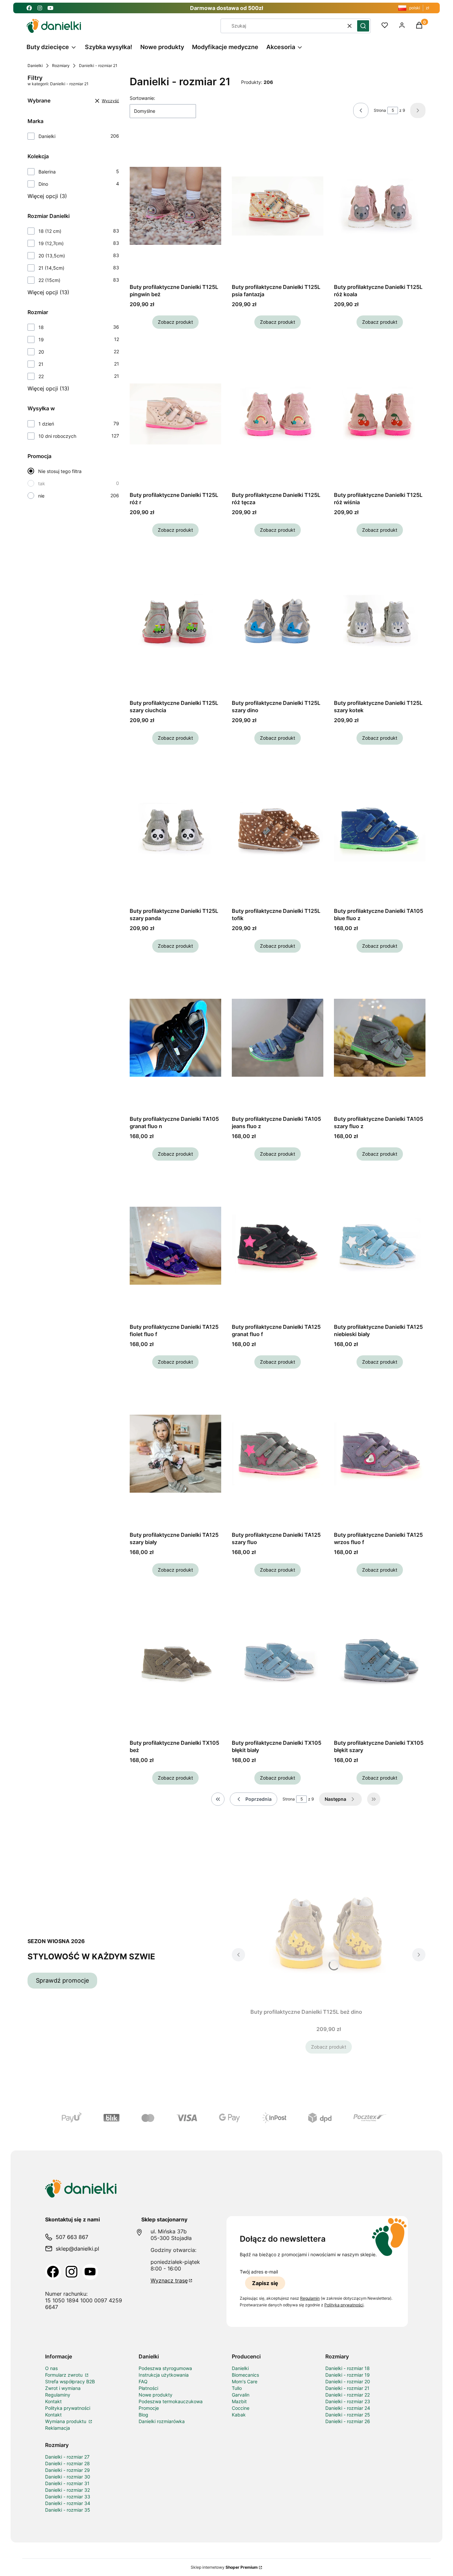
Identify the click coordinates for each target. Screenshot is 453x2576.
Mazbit (239, 2401)
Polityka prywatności (68, 2408)
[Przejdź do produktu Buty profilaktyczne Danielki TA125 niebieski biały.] (380, 1246)
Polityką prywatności (344, 2305)
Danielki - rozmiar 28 (67, 2463)
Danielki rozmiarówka (162, 2421)
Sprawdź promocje (62, 1980)
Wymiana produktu (66, 2421)
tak (42, 483)
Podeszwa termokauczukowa (171, 2401)
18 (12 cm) (50, 231)
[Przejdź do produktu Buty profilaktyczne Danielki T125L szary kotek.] (380, 622)
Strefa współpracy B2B (70, 2381)
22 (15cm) (49, 280)
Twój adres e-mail (259, 2272)
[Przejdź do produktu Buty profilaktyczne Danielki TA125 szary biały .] (175, 1454)
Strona (380, 110)
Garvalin (241, 2395)
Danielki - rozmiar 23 (348, 2401)
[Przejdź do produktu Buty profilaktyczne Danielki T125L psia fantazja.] (278, 206)
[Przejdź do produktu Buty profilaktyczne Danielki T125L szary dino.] (278, 622)
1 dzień (46, 424)
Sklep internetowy (224, 2567)
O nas (51, 2368)
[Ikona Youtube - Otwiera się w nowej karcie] (50, 8)
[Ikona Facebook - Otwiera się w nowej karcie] (29, 8)
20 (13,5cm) (52, 256)
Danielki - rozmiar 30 (68, 2477)
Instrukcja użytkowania (164, 2375)
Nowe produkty (156, 2395)
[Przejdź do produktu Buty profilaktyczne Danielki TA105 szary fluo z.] (380, 1038)
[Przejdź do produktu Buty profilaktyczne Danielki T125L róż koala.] (380, 206)
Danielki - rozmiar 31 (67, 2483)
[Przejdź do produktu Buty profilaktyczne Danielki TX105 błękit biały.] (278, 1662)
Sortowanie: (142, 98)
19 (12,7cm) (51, 243)
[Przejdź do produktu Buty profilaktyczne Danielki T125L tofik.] (278, 830)
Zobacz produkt (175, 322)
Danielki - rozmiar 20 (348, 2381)
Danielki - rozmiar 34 (68, 2503)
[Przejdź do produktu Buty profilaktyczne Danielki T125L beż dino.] (329, 1931)
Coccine (241, 2408)
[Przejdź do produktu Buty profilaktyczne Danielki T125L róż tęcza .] (278, 414)
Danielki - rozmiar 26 (348, 2421)
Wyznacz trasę (169, 2280)
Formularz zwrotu (65, 2375)
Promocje (149, 2408)
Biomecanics (245, 2375)
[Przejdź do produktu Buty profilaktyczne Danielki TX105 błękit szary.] (380, 1662)
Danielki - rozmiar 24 (348, 2408)
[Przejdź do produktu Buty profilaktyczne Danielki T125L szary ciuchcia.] (175, 622)
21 (41, 364)
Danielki (35, 66)
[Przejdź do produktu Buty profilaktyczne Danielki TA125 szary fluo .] (278, 1454)
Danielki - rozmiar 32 (67, 2490)
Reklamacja (58, 2428)
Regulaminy (58, 2395)
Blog (143, 2415)
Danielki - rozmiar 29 (67, 2470)
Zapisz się (265, 2283)
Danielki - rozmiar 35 (68, 2510)
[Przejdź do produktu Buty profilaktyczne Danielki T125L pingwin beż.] (175, 206)
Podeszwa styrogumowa (165, 2368)
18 (41, 327)
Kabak (239, 2415)
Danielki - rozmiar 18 (348, 2368)
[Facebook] (53, 2272)
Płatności (148, 2388)
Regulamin (310, 2298)
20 (41, 352)
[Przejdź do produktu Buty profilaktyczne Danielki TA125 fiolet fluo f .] (175, 1246)
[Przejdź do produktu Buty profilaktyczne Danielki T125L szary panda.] (175, 830)
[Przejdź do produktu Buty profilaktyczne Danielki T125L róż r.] (175, 414)
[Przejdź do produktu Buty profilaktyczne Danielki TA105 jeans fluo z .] (278, 1038)
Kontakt (53, 2401)
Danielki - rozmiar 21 (347, 2388)
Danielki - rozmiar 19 (348, 2375)
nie (41, 496)
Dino (43, 184)
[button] (363, 26)
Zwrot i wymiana (63, 2388)
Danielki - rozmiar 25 (348, 2415)
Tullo (237, 2388)
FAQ (143, 2381)
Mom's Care (245, 2381)
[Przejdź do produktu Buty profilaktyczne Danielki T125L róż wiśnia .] (380, 414)
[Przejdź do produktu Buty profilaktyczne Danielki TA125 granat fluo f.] (278, 1246)
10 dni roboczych (57, 436)
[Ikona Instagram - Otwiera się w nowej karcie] (40, 8)
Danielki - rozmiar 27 (67, 2457)
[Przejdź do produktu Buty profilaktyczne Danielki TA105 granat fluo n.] (175, 1038)
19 (41, 339)
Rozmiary (61, 66)
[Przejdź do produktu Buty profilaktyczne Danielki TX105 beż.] (175, 1662)
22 (41, 376)
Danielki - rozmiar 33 (68, 2497)
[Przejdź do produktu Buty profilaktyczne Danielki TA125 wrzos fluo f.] (380, 1454)
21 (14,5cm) (51, 268)
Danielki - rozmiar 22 (348, 2395)
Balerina (47, 172)
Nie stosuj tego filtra (60, 471)
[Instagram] (72, 2272)
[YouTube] (90, 2272)
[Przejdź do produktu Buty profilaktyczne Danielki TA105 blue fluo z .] (380, 830)
